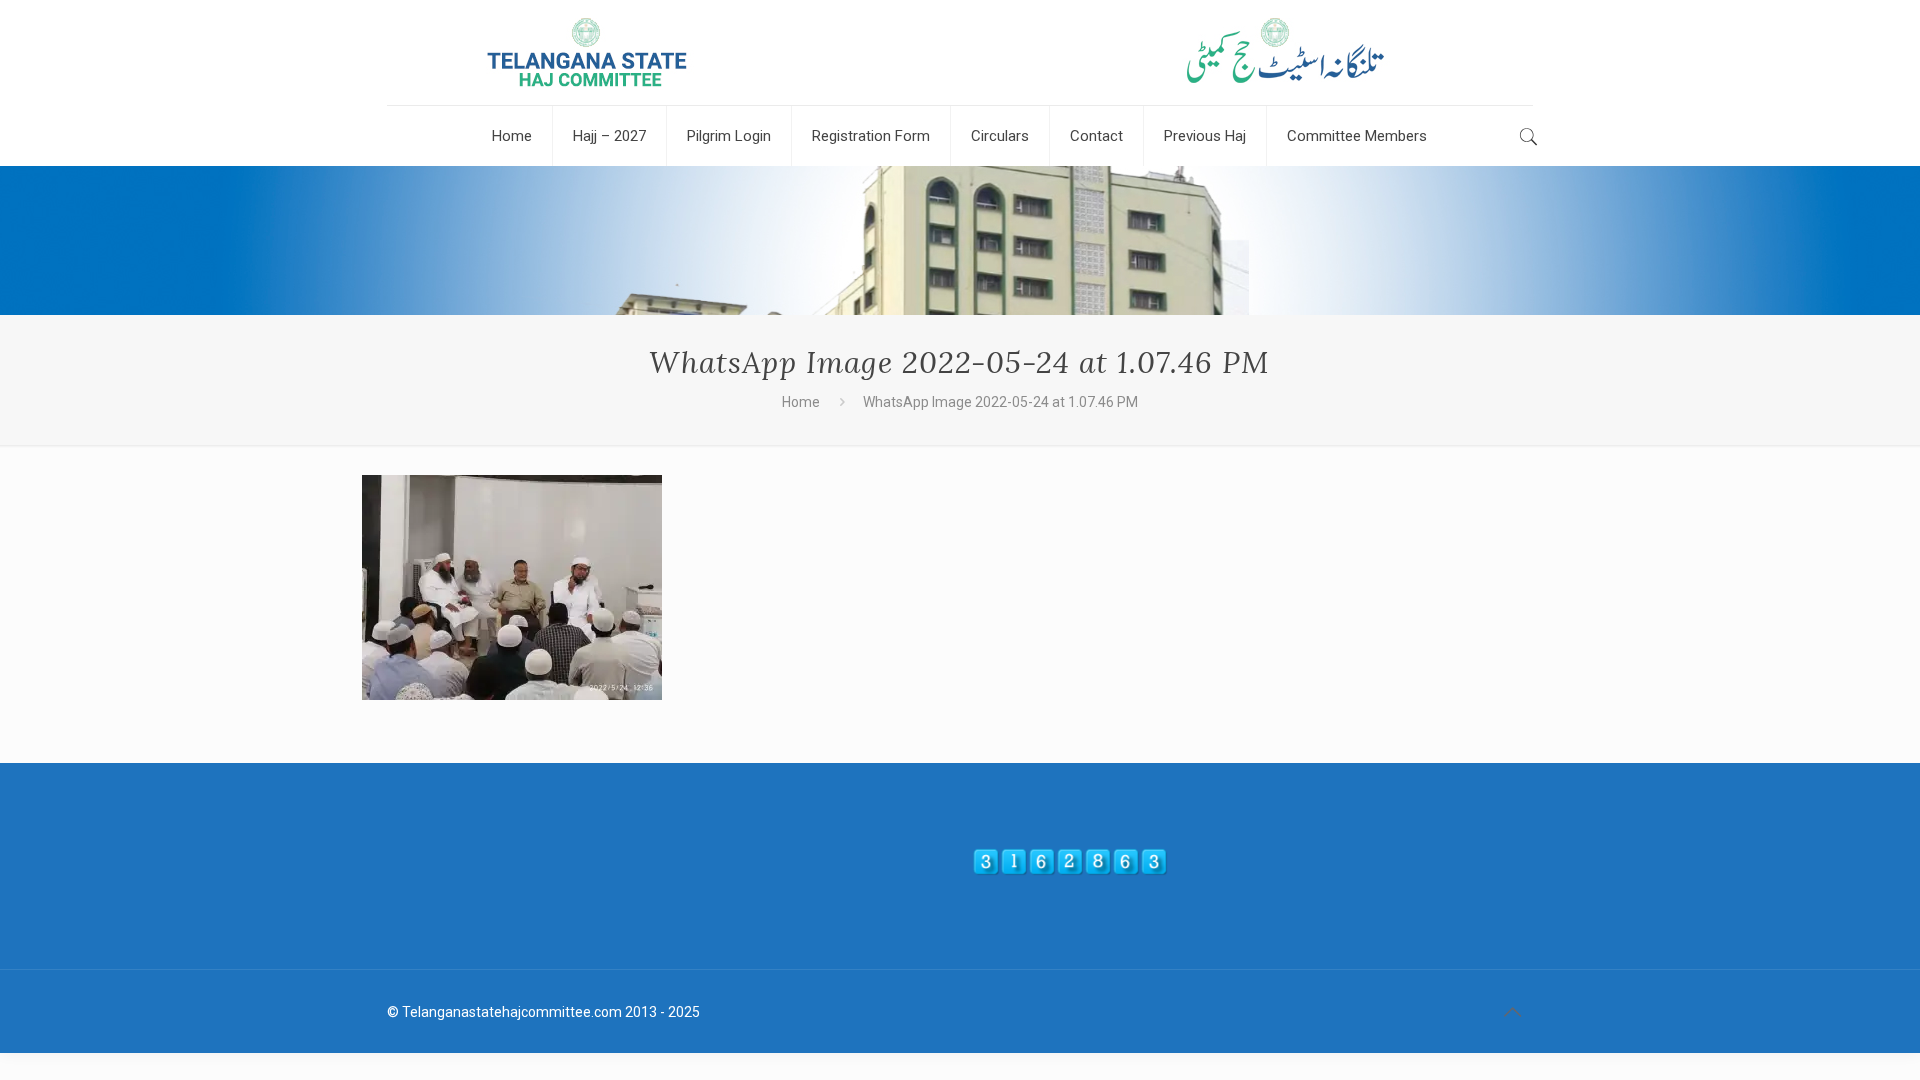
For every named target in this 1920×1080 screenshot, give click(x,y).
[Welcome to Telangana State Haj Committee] (960, 52)
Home (801, 402)
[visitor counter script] (1070, 871)
